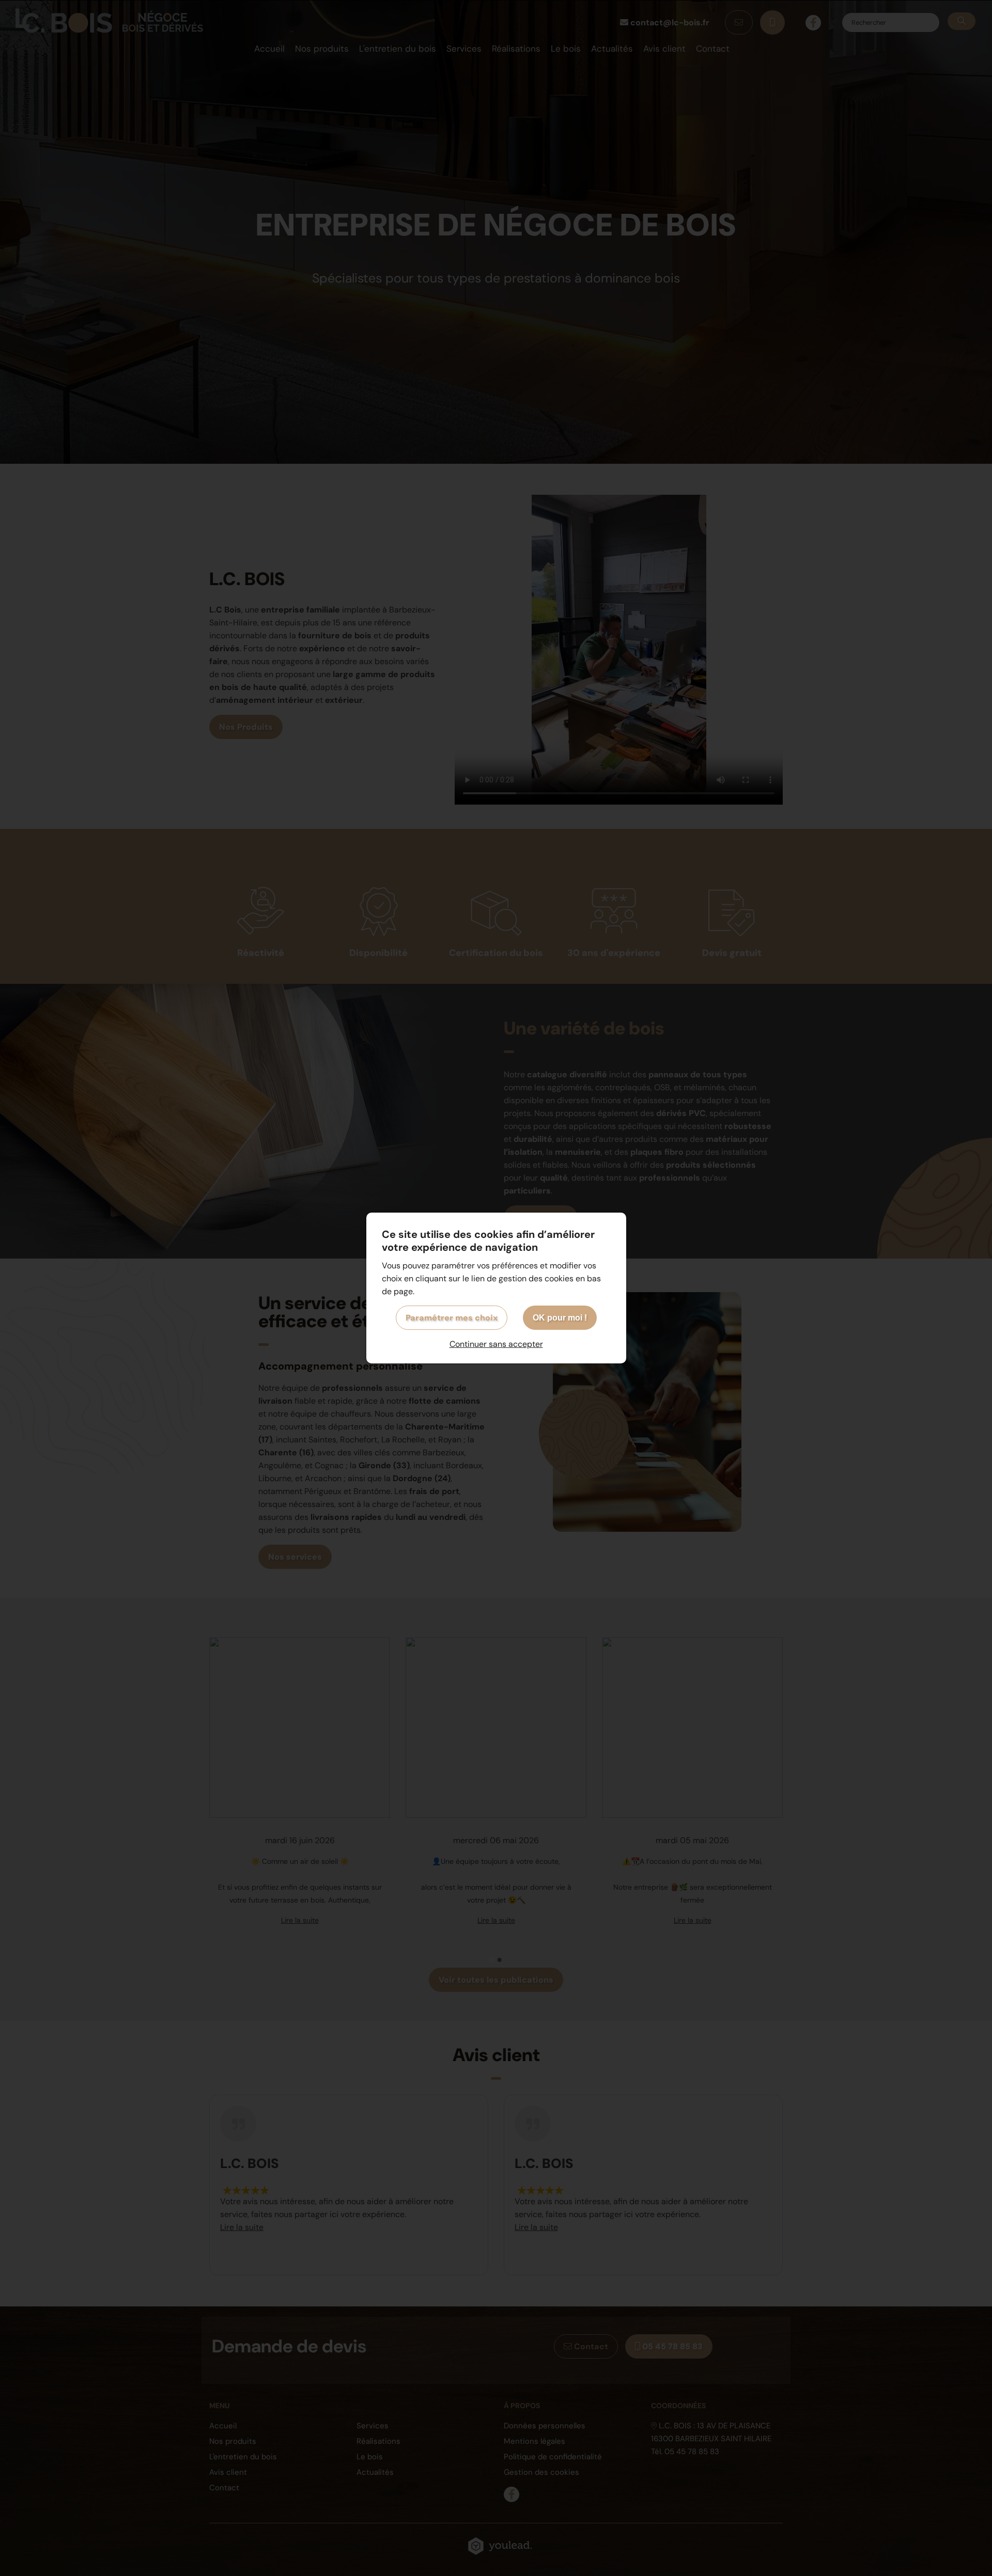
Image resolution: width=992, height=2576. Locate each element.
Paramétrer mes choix (452, 1318)
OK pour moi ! (560, 1318)
